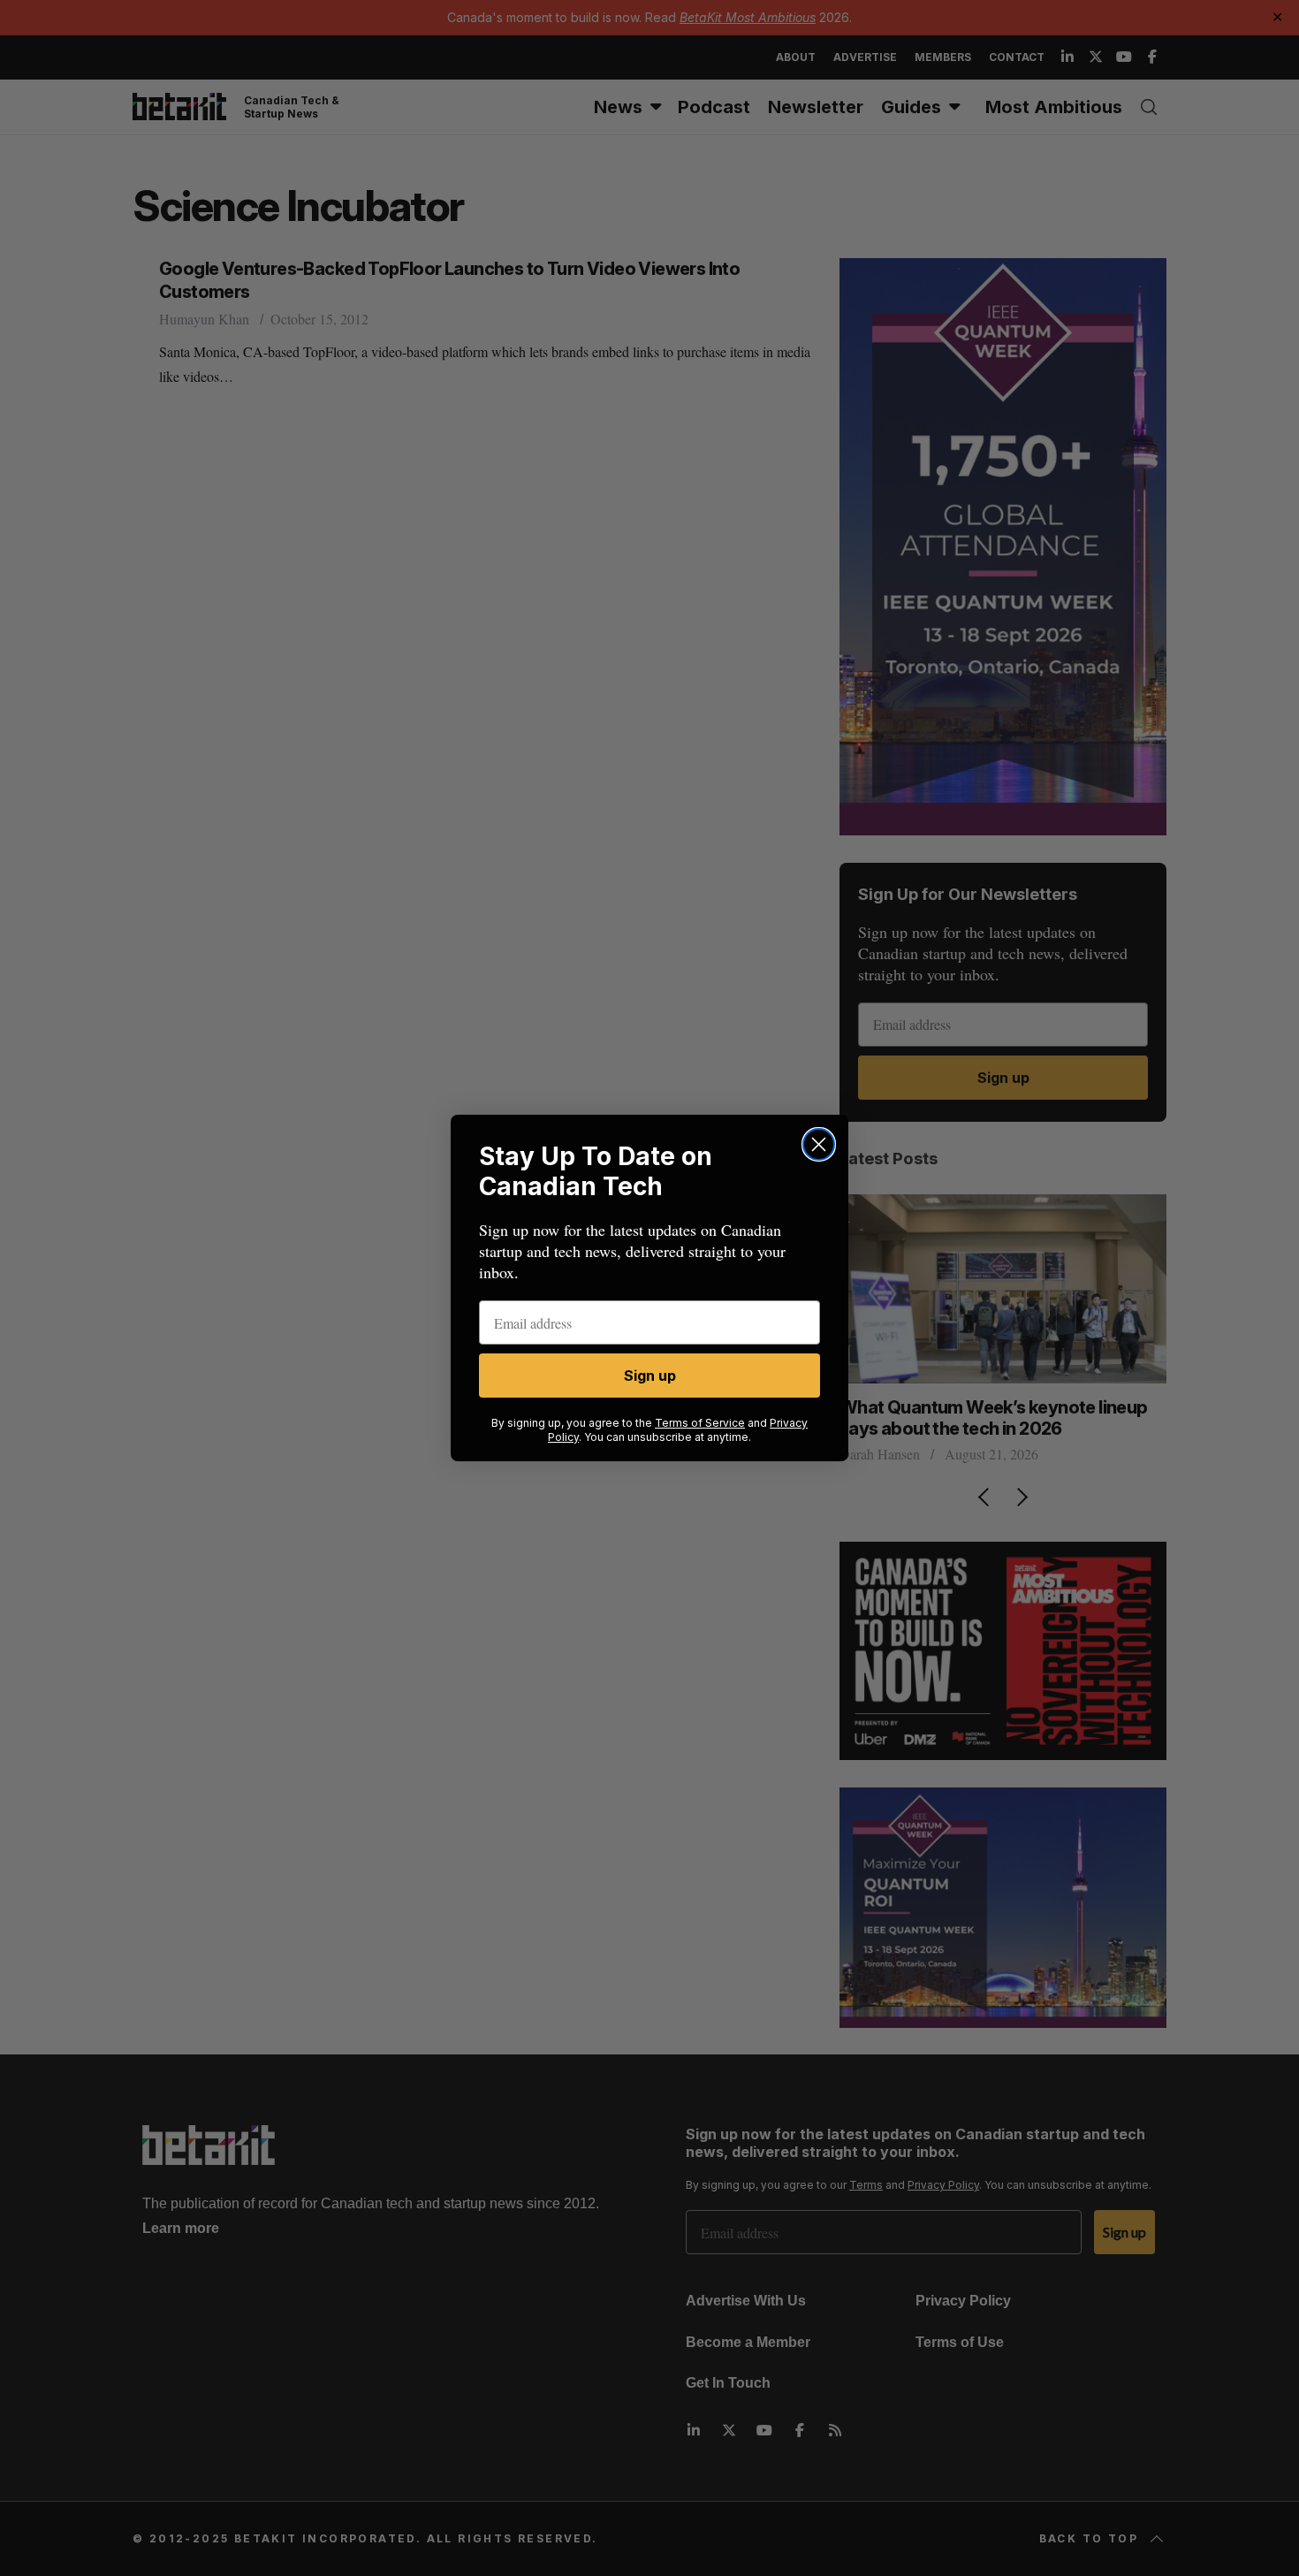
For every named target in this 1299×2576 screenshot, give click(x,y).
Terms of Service (700, 1423)
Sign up (650, 1376)
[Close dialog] (819, 1144)
